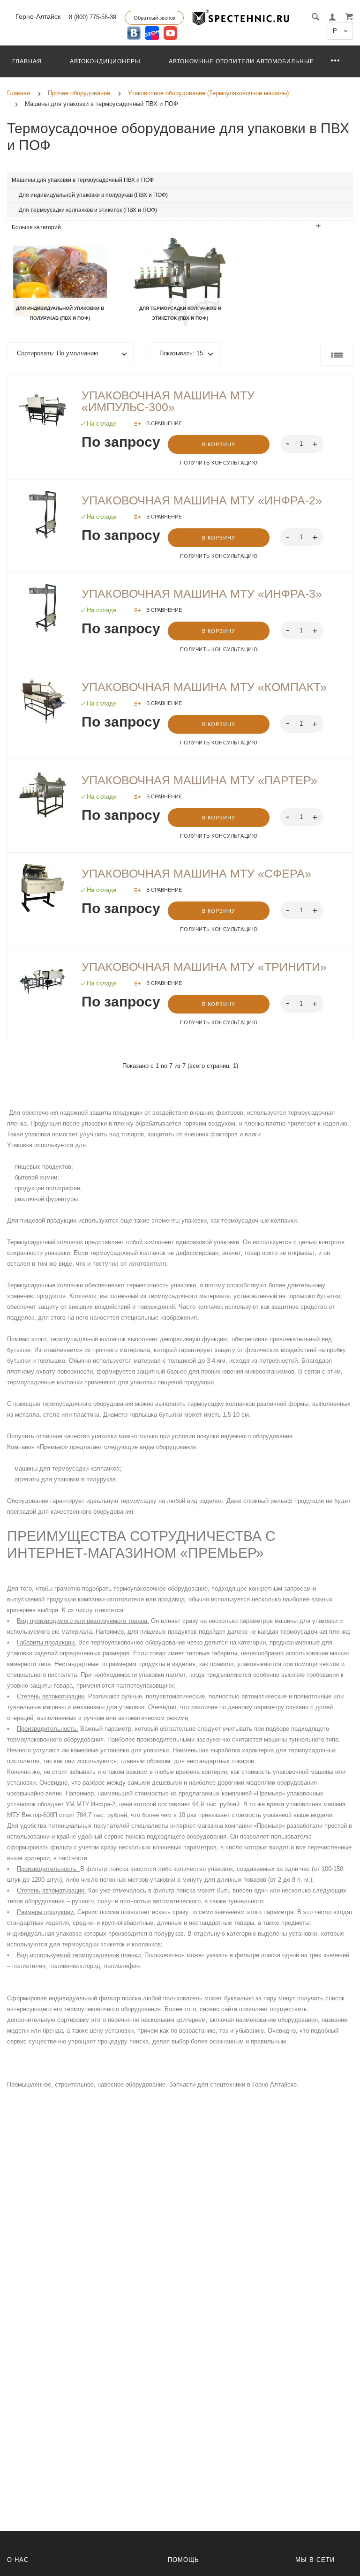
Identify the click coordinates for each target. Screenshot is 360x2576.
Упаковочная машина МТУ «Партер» (199, 780)
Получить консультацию (219, 463)
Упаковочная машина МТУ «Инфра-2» (202, 500)
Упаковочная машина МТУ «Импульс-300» (168, 401)
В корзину (219, 444)
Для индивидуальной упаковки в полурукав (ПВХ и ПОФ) (93, 195)
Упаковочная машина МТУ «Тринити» (204, 967)
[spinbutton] (302, 444)
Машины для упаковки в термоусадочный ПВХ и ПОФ (83, 180)
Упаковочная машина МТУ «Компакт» (204, 687)
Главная (27, 61)
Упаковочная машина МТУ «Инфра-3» (202, 593)
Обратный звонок (154, 18)
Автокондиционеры (105, 61)
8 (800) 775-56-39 (93, 17)
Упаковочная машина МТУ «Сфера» (196, 873)
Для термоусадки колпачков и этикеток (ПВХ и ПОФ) (88, 210)
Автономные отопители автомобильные (241, 61)
